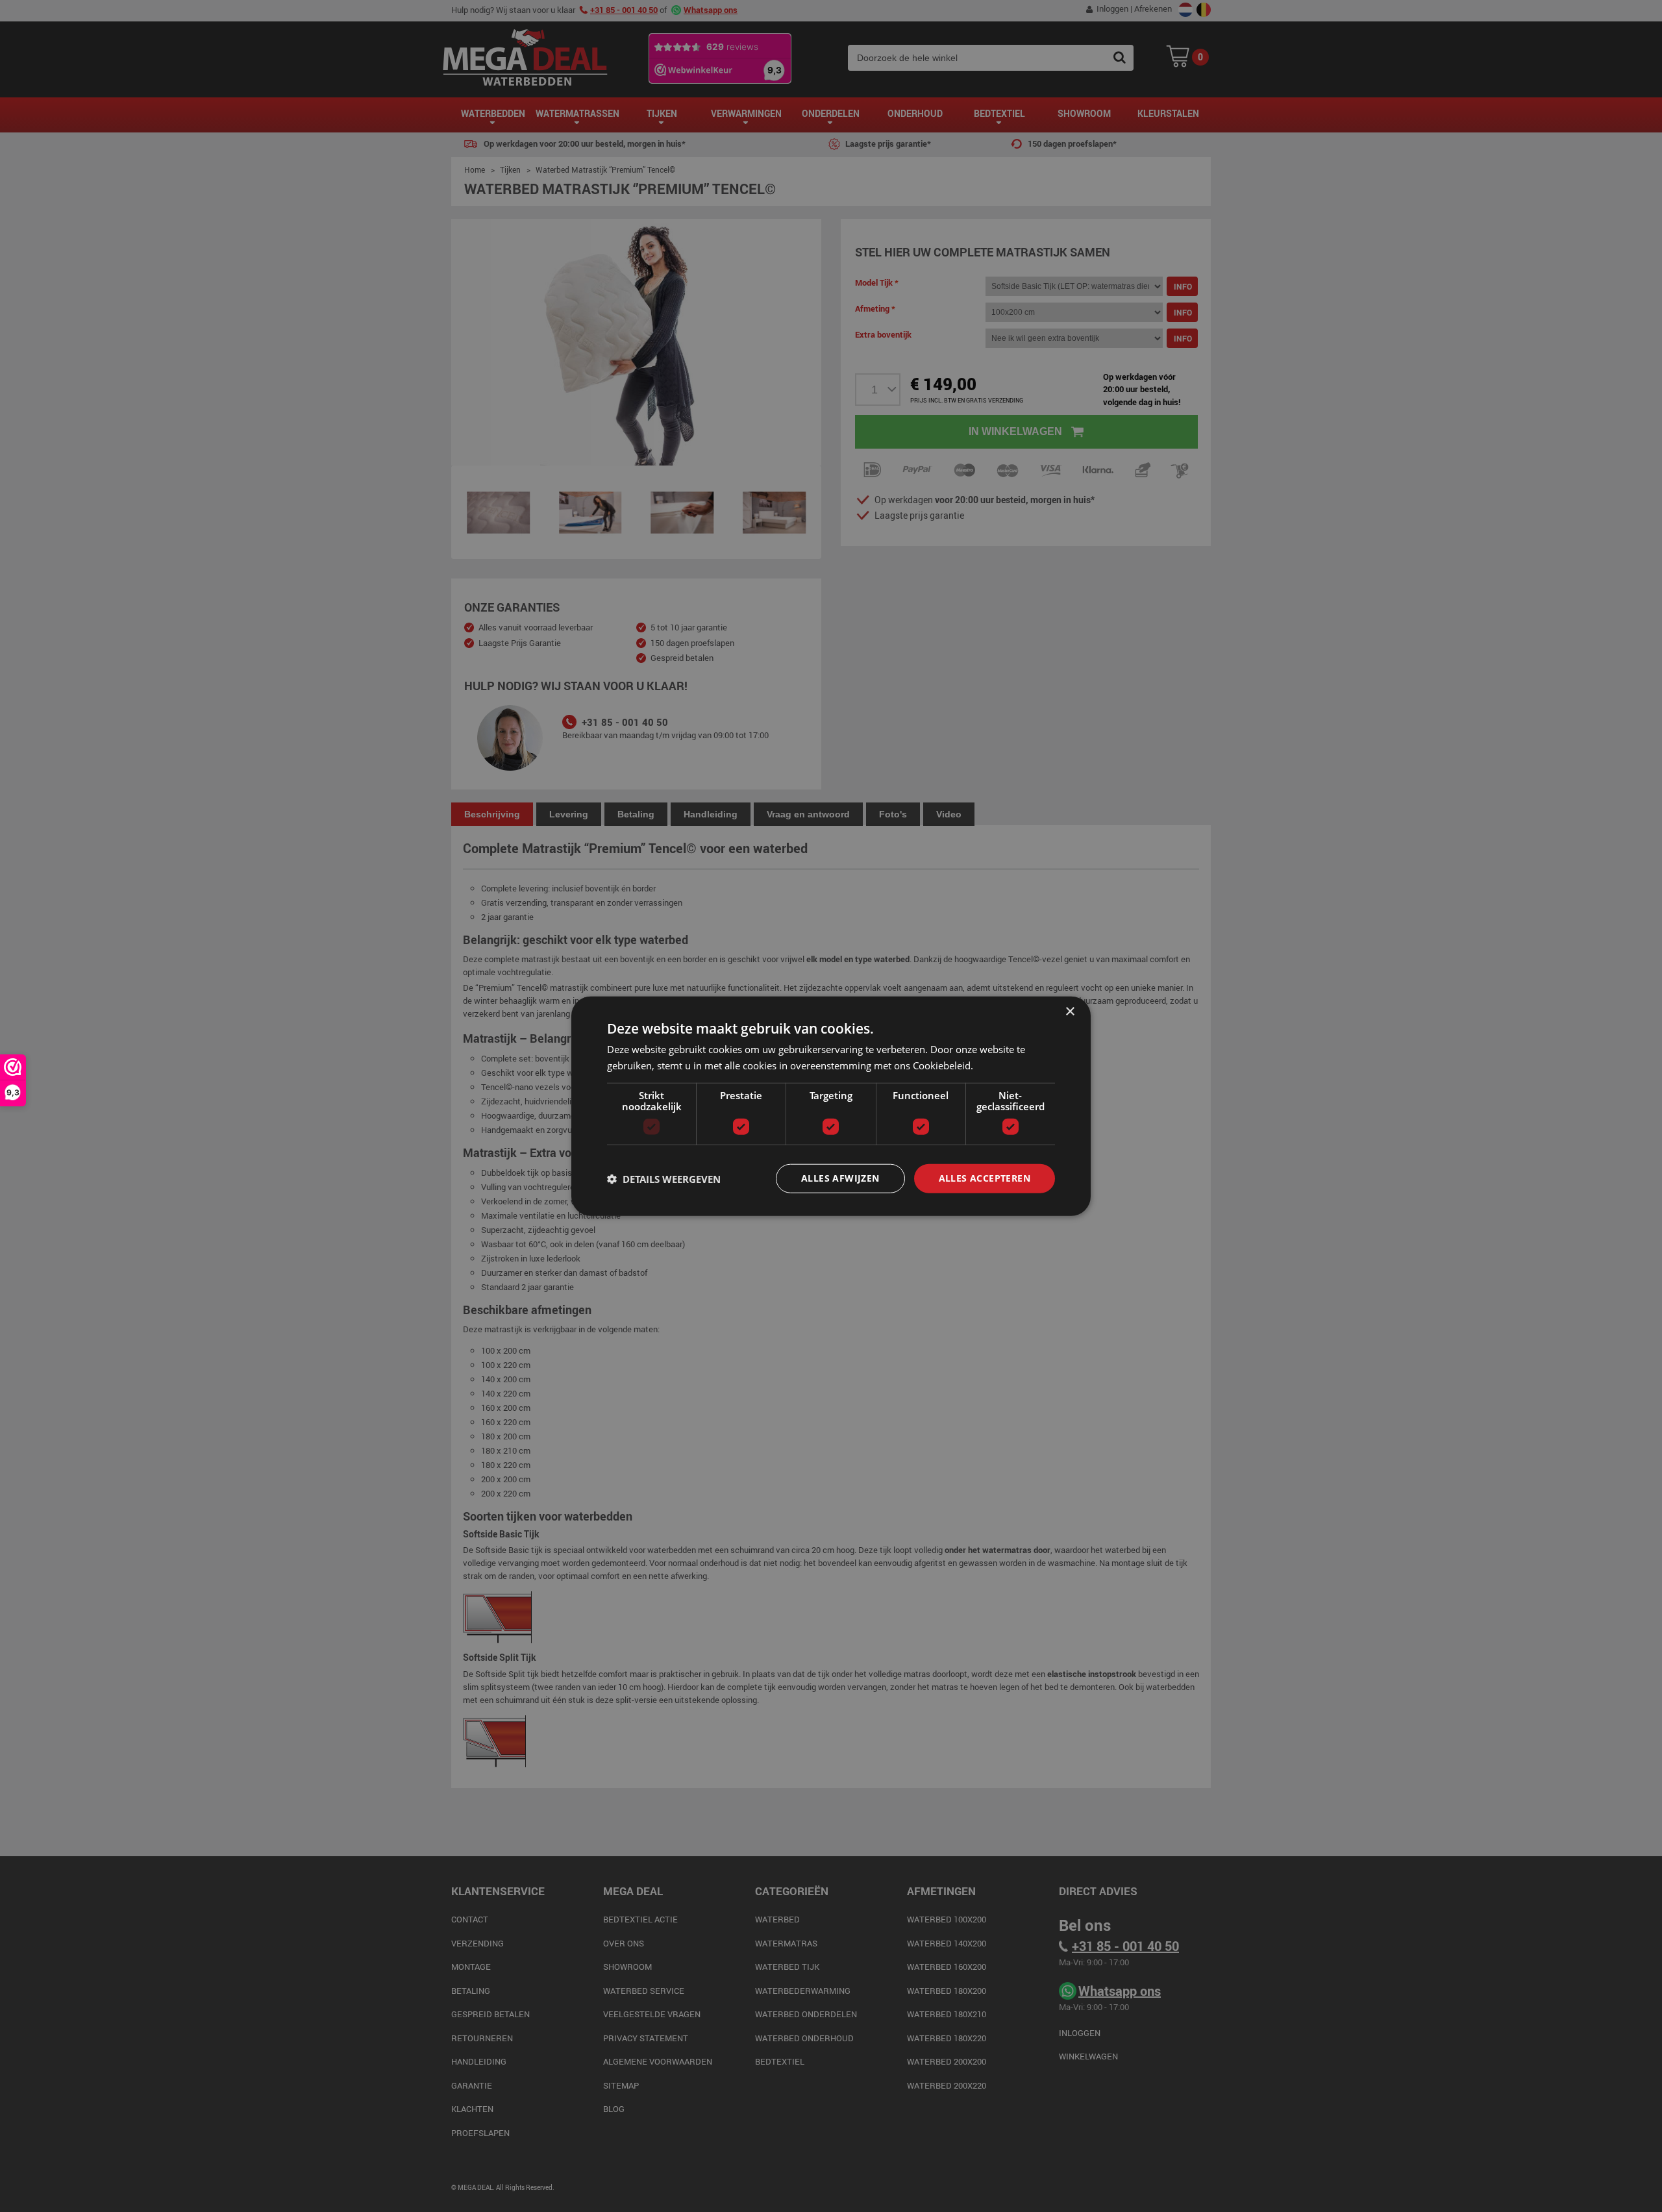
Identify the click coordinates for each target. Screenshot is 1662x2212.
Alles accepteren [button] (985, 1178)
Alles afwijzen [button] (840, 1178)
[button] (664, 1178)
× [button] (1070, 1011)
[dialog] (831, 1106)
